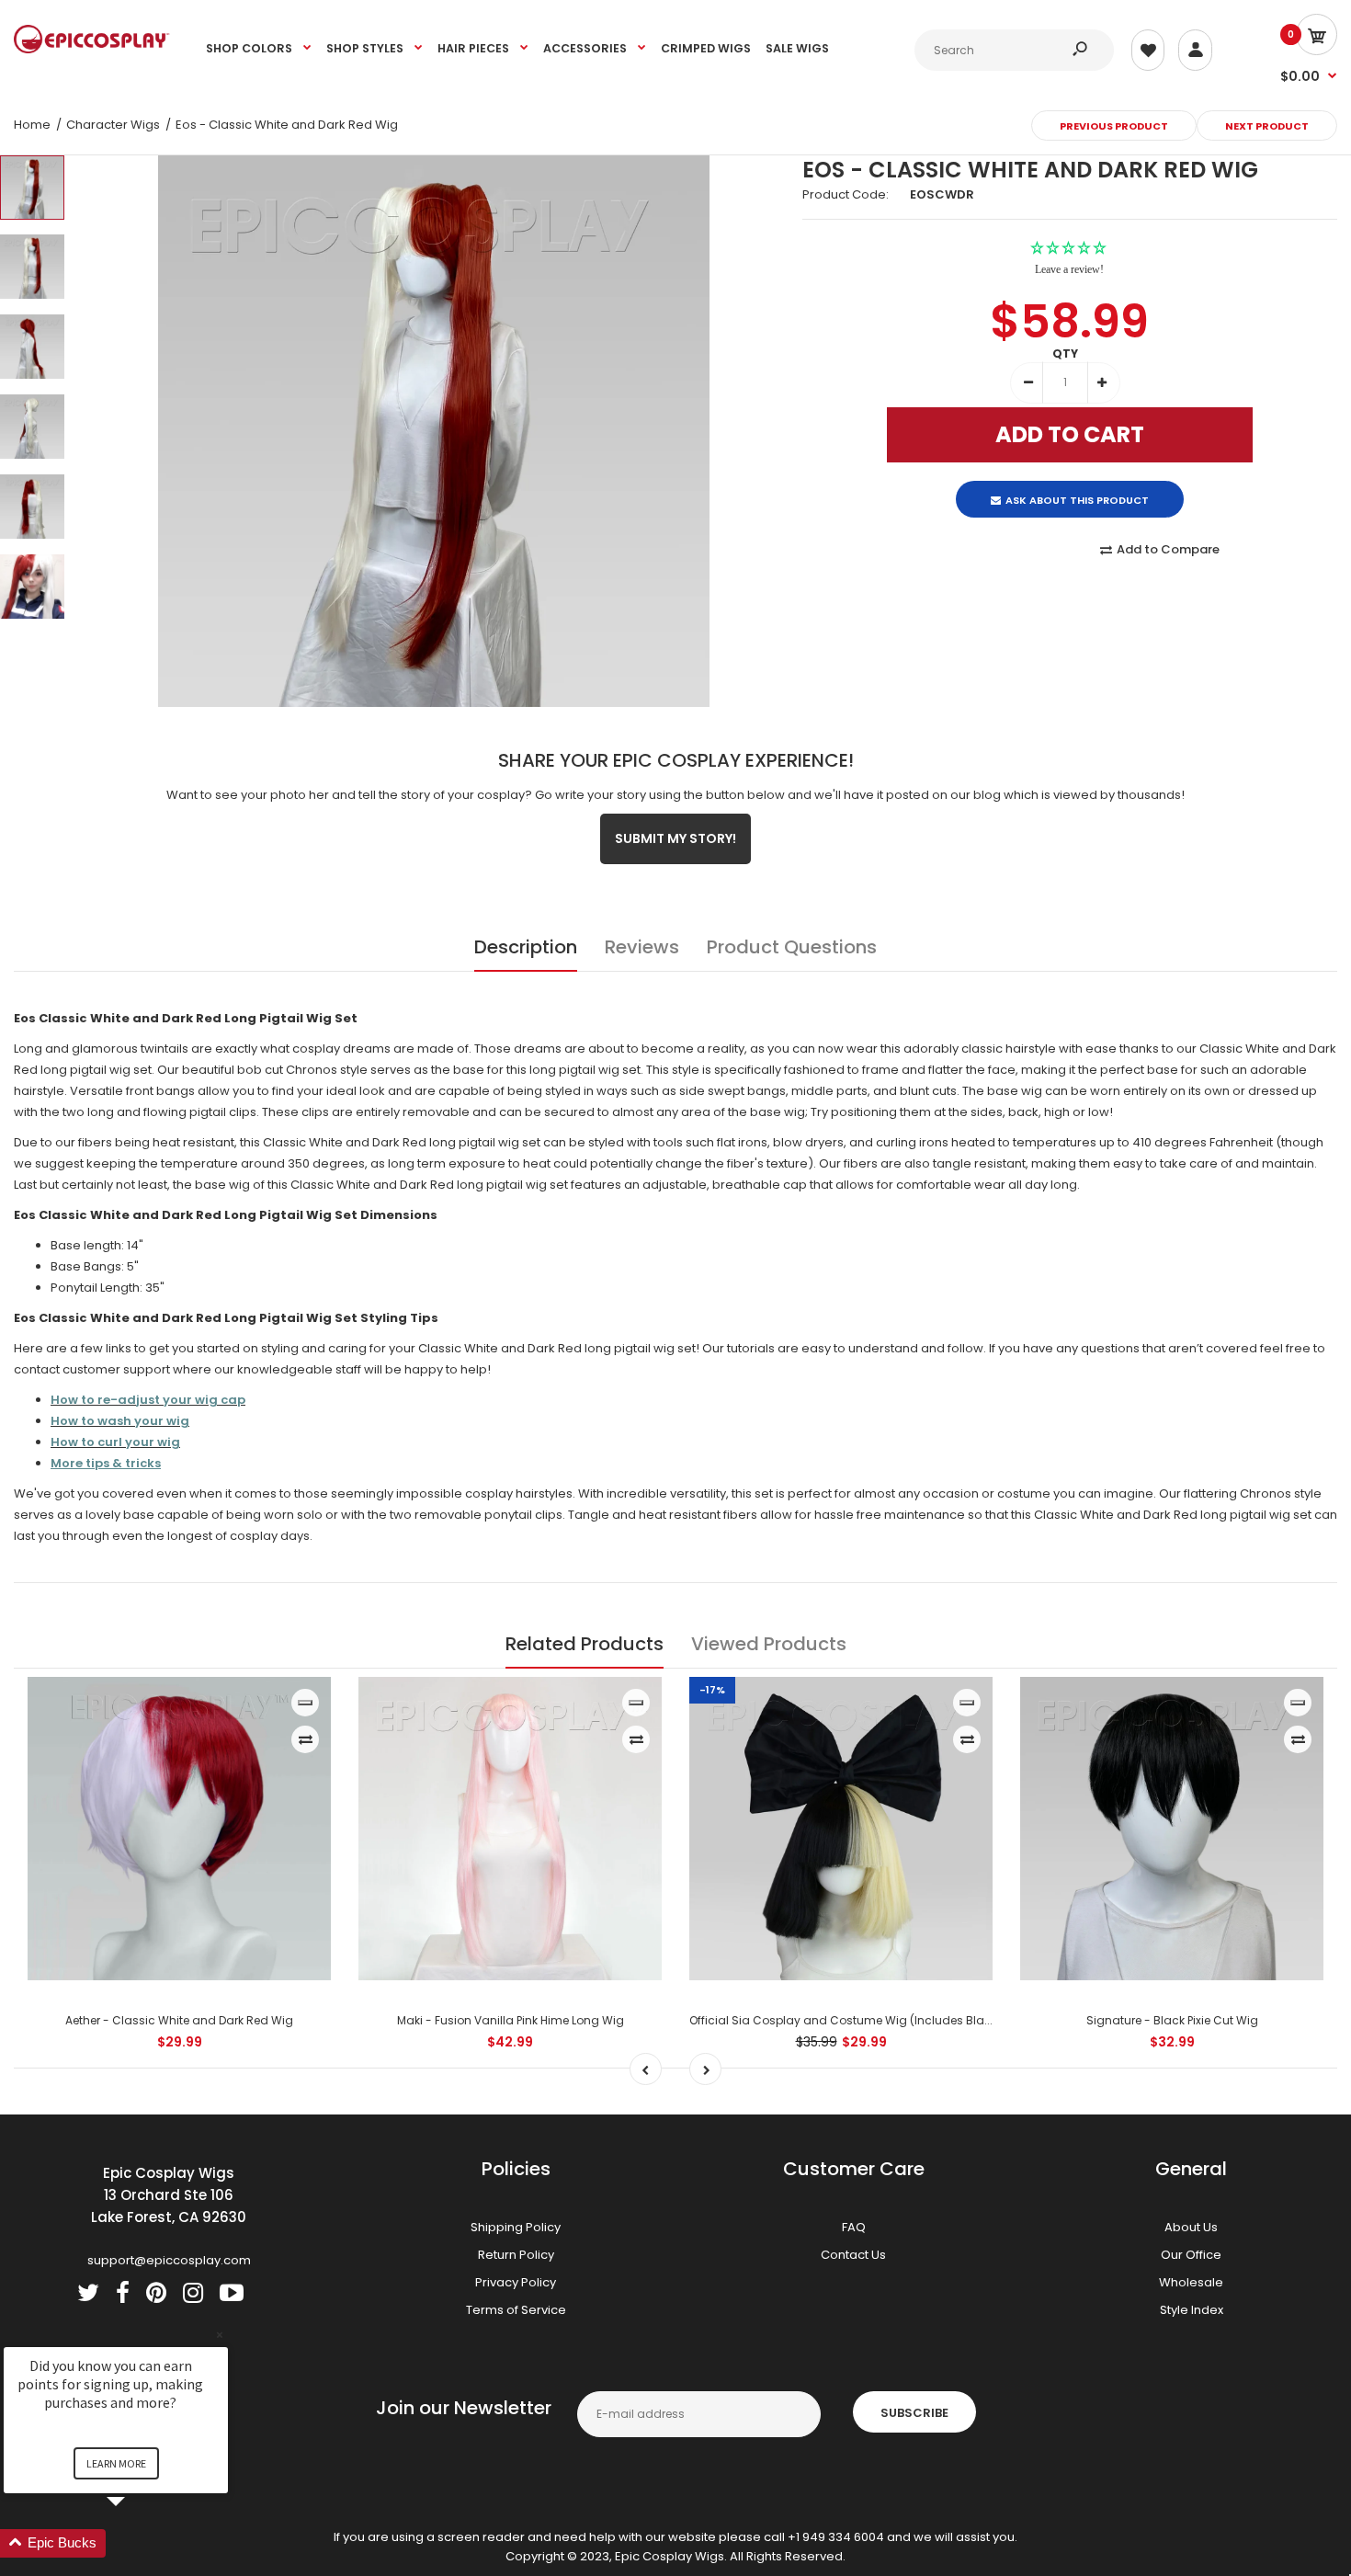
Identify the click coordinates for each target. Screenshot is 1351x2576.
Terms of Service (516, 2310)
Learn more (116, 2463)
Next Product (1267, 126)
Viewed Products (769, 1644)
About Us (1191, 2227)
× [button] (220, 2335)
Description (526, 947)
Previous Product (1114, 126)
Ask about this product (1077, 484)
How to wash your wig (120, 1421)
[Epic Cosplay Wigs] (92, 49)
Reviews (642, 947)
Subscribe (914, 2413)
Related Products (585, 1644)
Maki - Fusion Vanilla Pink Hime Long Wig (511, 2020)
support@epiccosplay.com (169, 2260)
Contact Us (853, 2255)
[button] (138, 2543)
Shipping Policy (516, 2227)
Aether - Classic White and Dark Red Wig (179, 2020)
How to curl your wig (115, 1442)
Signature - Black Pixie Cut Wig (1172, 2020)
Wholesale (1191, 2282)
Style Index (1192, 2310)
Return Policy (516, 2255)
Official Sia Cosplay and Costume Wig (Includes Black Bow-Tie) (870, 2020)
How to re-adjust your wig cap (148, 1400)
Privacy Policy (516, 2282)
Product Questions (792, 947)
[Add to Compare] (306, 1739)
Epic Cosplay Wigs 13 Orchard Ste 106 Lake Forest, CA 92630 (169, 2195)
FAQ (854, 2227)
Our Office (1191, 2255)
